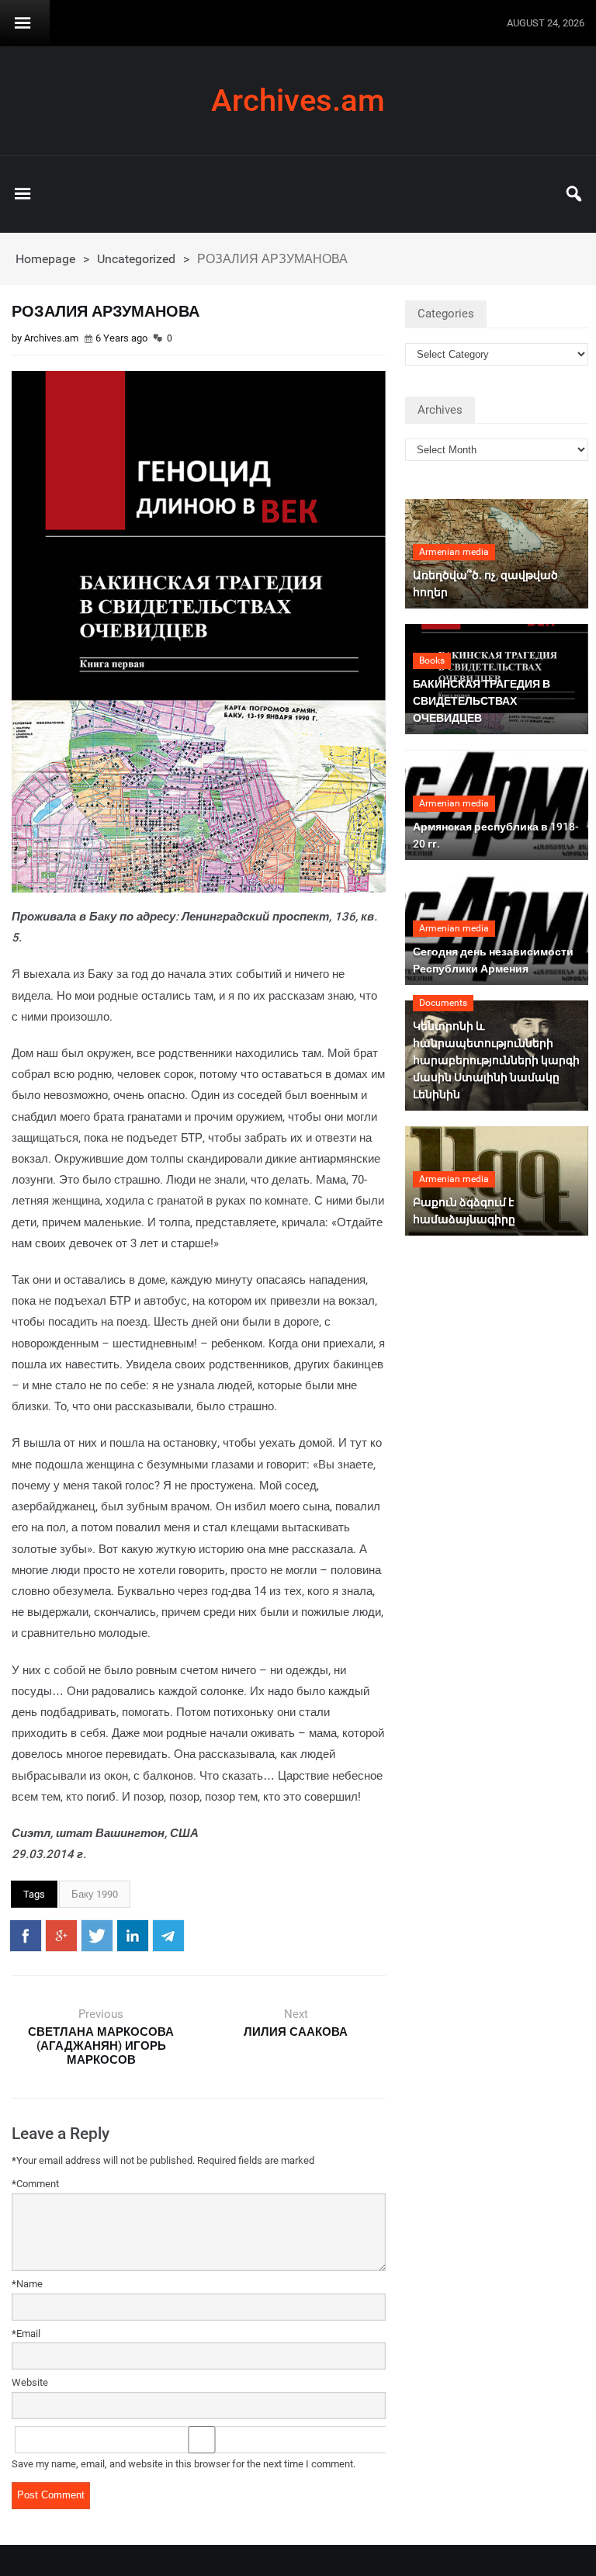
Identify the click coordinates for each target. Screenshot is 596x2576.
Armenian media (454, 552)
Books (432, 660)
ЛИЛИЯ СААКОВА (296, 2032)
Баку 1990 (95, 1894)
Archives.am (298, 101)
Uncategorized (136, 259)
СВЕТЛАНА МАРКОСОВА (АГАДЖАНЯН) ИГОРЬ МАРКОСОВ (101, 2046)
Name (27, 2284)
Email (26, 2333)
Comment (35, 2184)
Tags (34, 1894)
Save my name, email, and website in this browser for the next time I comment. (184, 2464)
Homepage (45, 259)
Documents (443, 1003)
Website (30, 2382)
